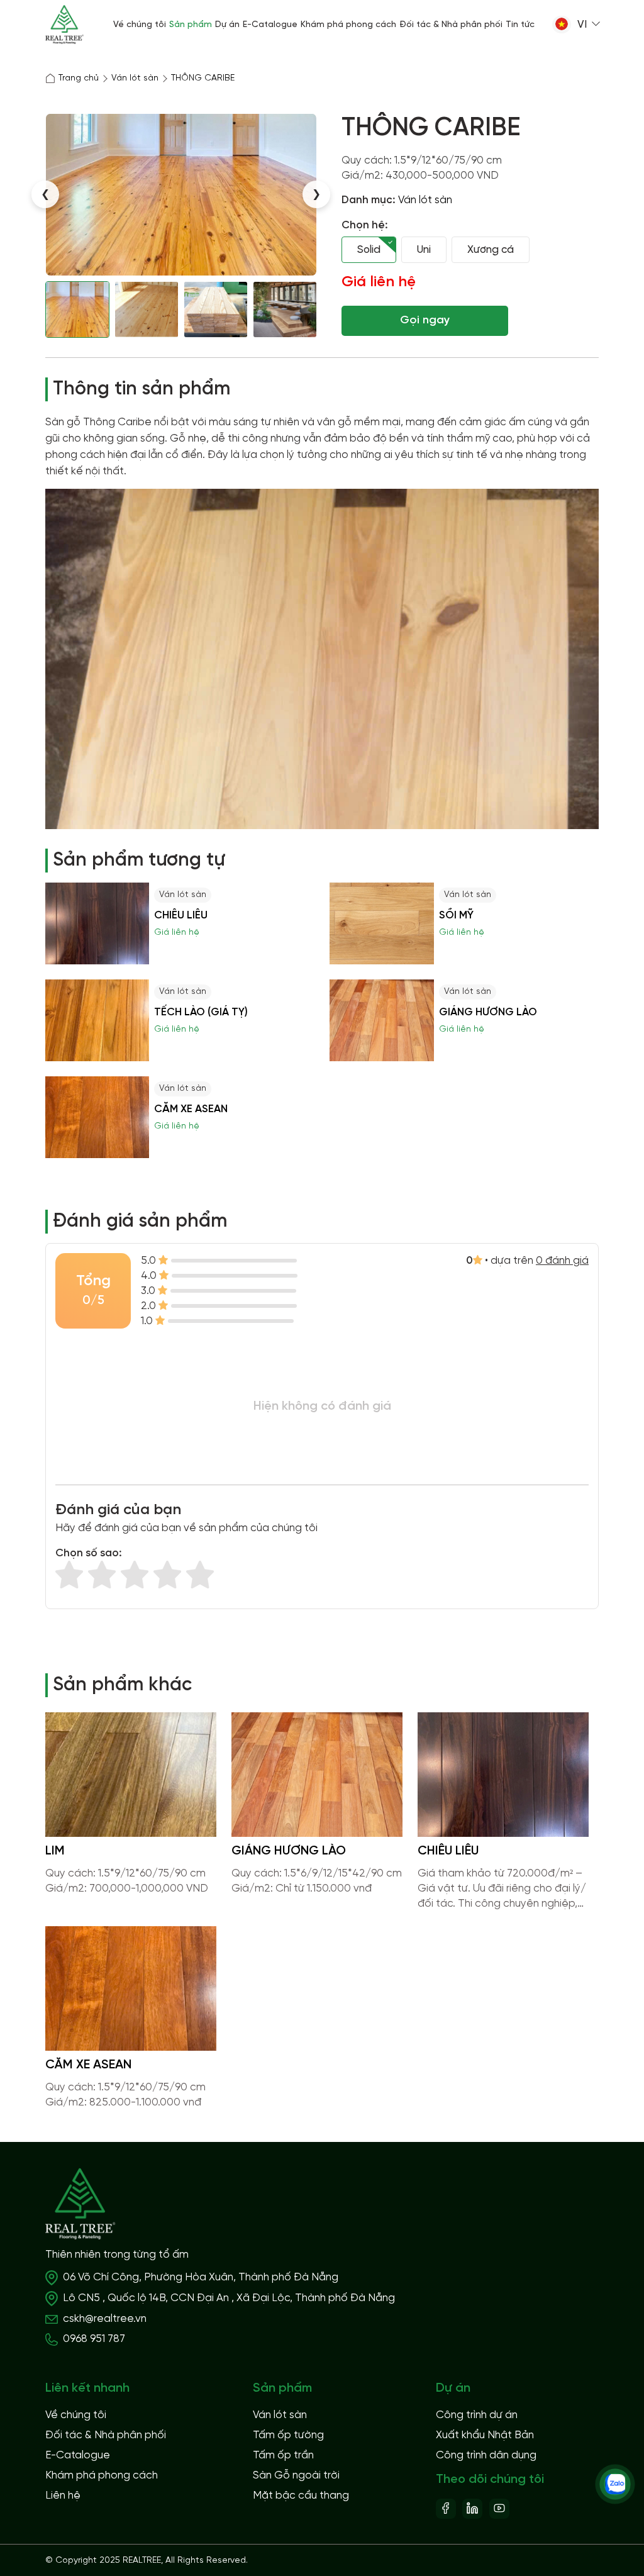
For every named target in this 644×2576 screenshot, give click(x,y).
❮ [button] (45, 194)
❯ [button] (316, 194)
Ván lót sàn (425, 200)
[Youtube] (499, 2507)
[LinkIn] (472, 2507)
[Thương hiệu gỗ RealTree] (64, 25)
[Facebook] (446, 2507)
